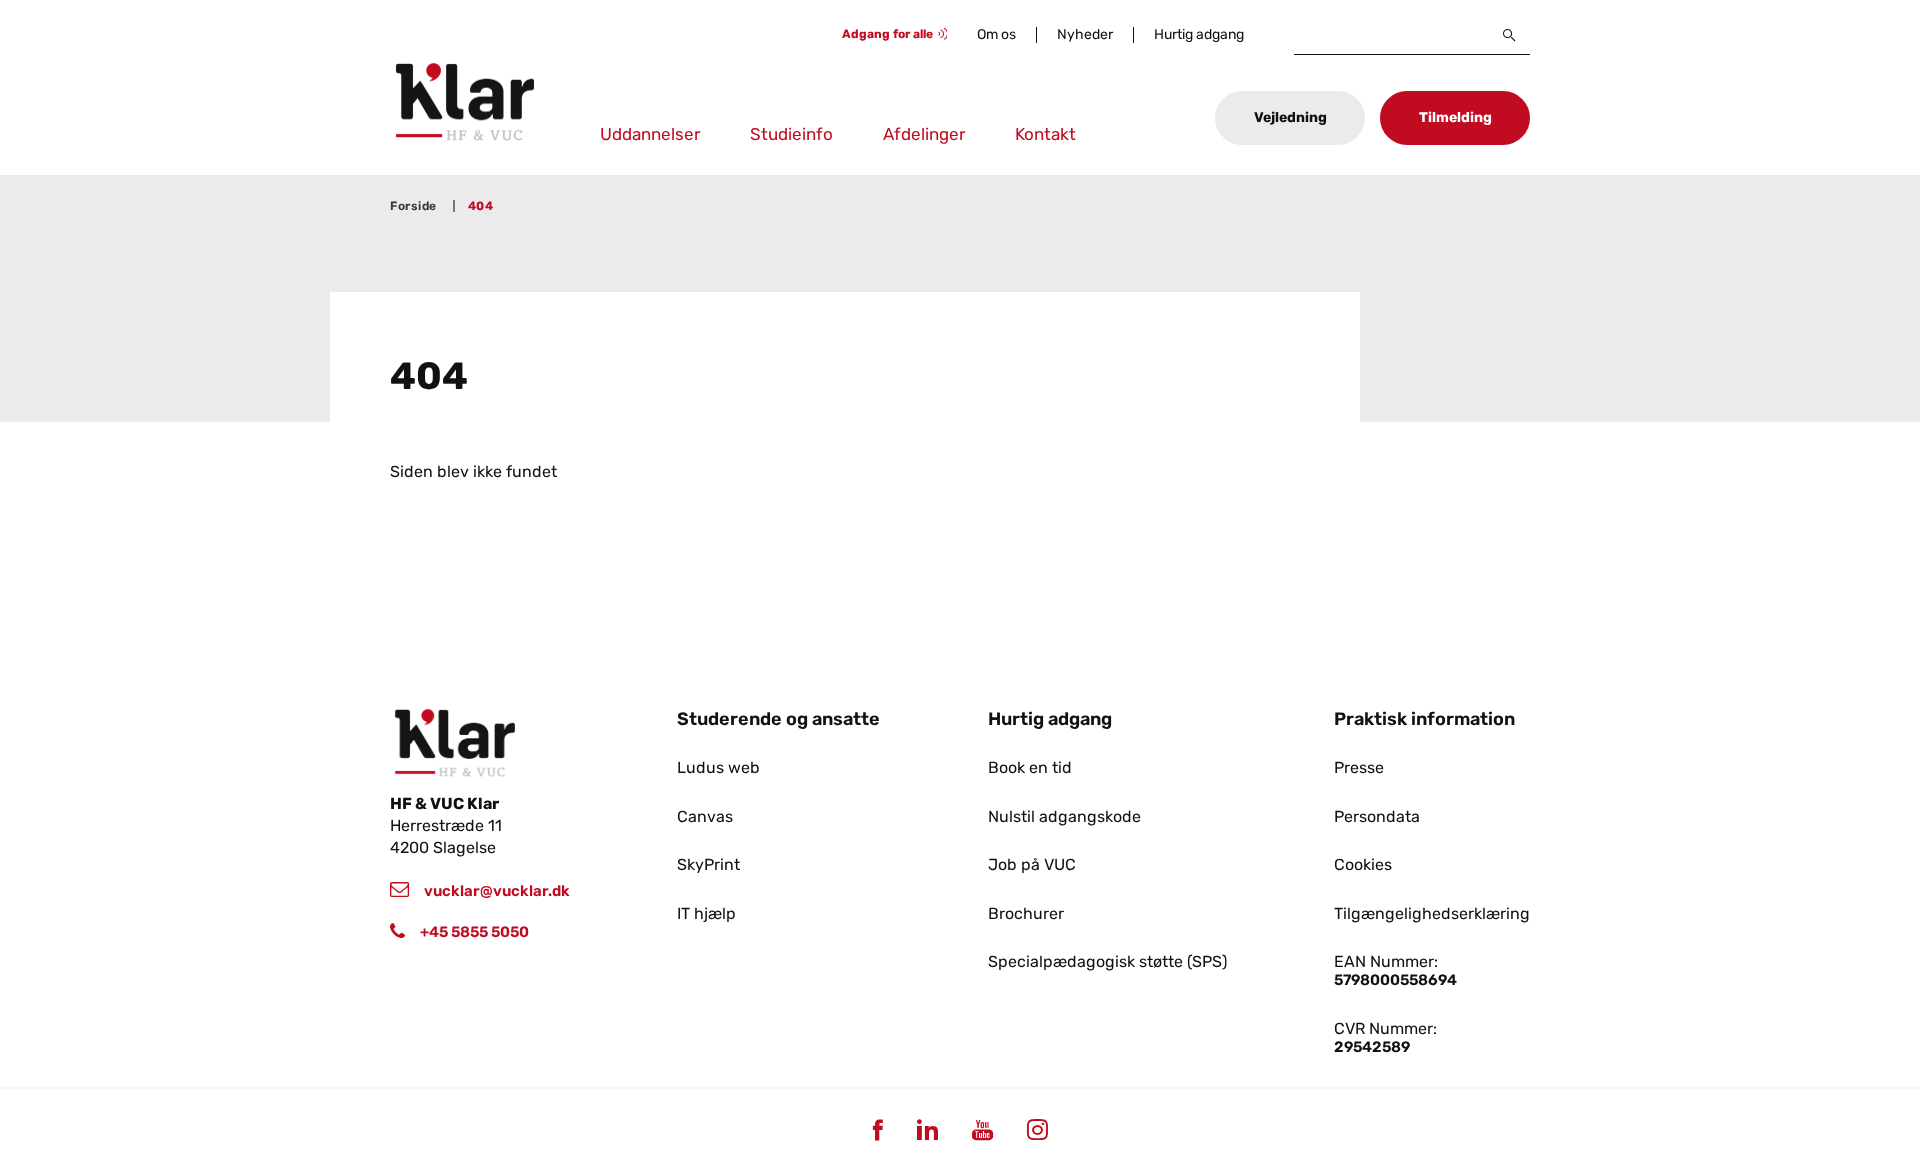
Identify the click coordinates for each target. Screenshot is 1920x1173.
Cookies (1363, 865)
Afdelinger (924, 134)
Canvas (705, 817)
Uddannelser (650, 134)
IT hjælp (706, 914)
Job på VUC (1032, 865)
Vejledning (1290, 117)
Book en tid (1030, 768)
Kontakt (1045, 134)
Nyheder (1085, 35)
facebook (877, 1129)
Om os (996, 35)
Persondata (1377, 817)
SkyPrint (708, 865)
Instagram (1037, 1129)
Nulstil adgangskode (1064, 817)
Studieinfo (791, 134)
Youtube (982, 1129)
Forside (413, 206)
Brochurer (1026, 914)
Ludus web (718, 768)
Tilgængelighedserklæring (1432, 914)
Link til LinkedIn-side (927, 1129)
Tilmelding (1455, 117)
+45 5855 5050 (474, 932)
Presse (1359, 768)
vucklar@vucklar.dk (497, 891)
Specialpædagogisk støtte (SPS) (1107, 962)
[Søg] (1510, 35)
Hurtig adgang (1199, 35)
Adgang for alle (887, 34)
